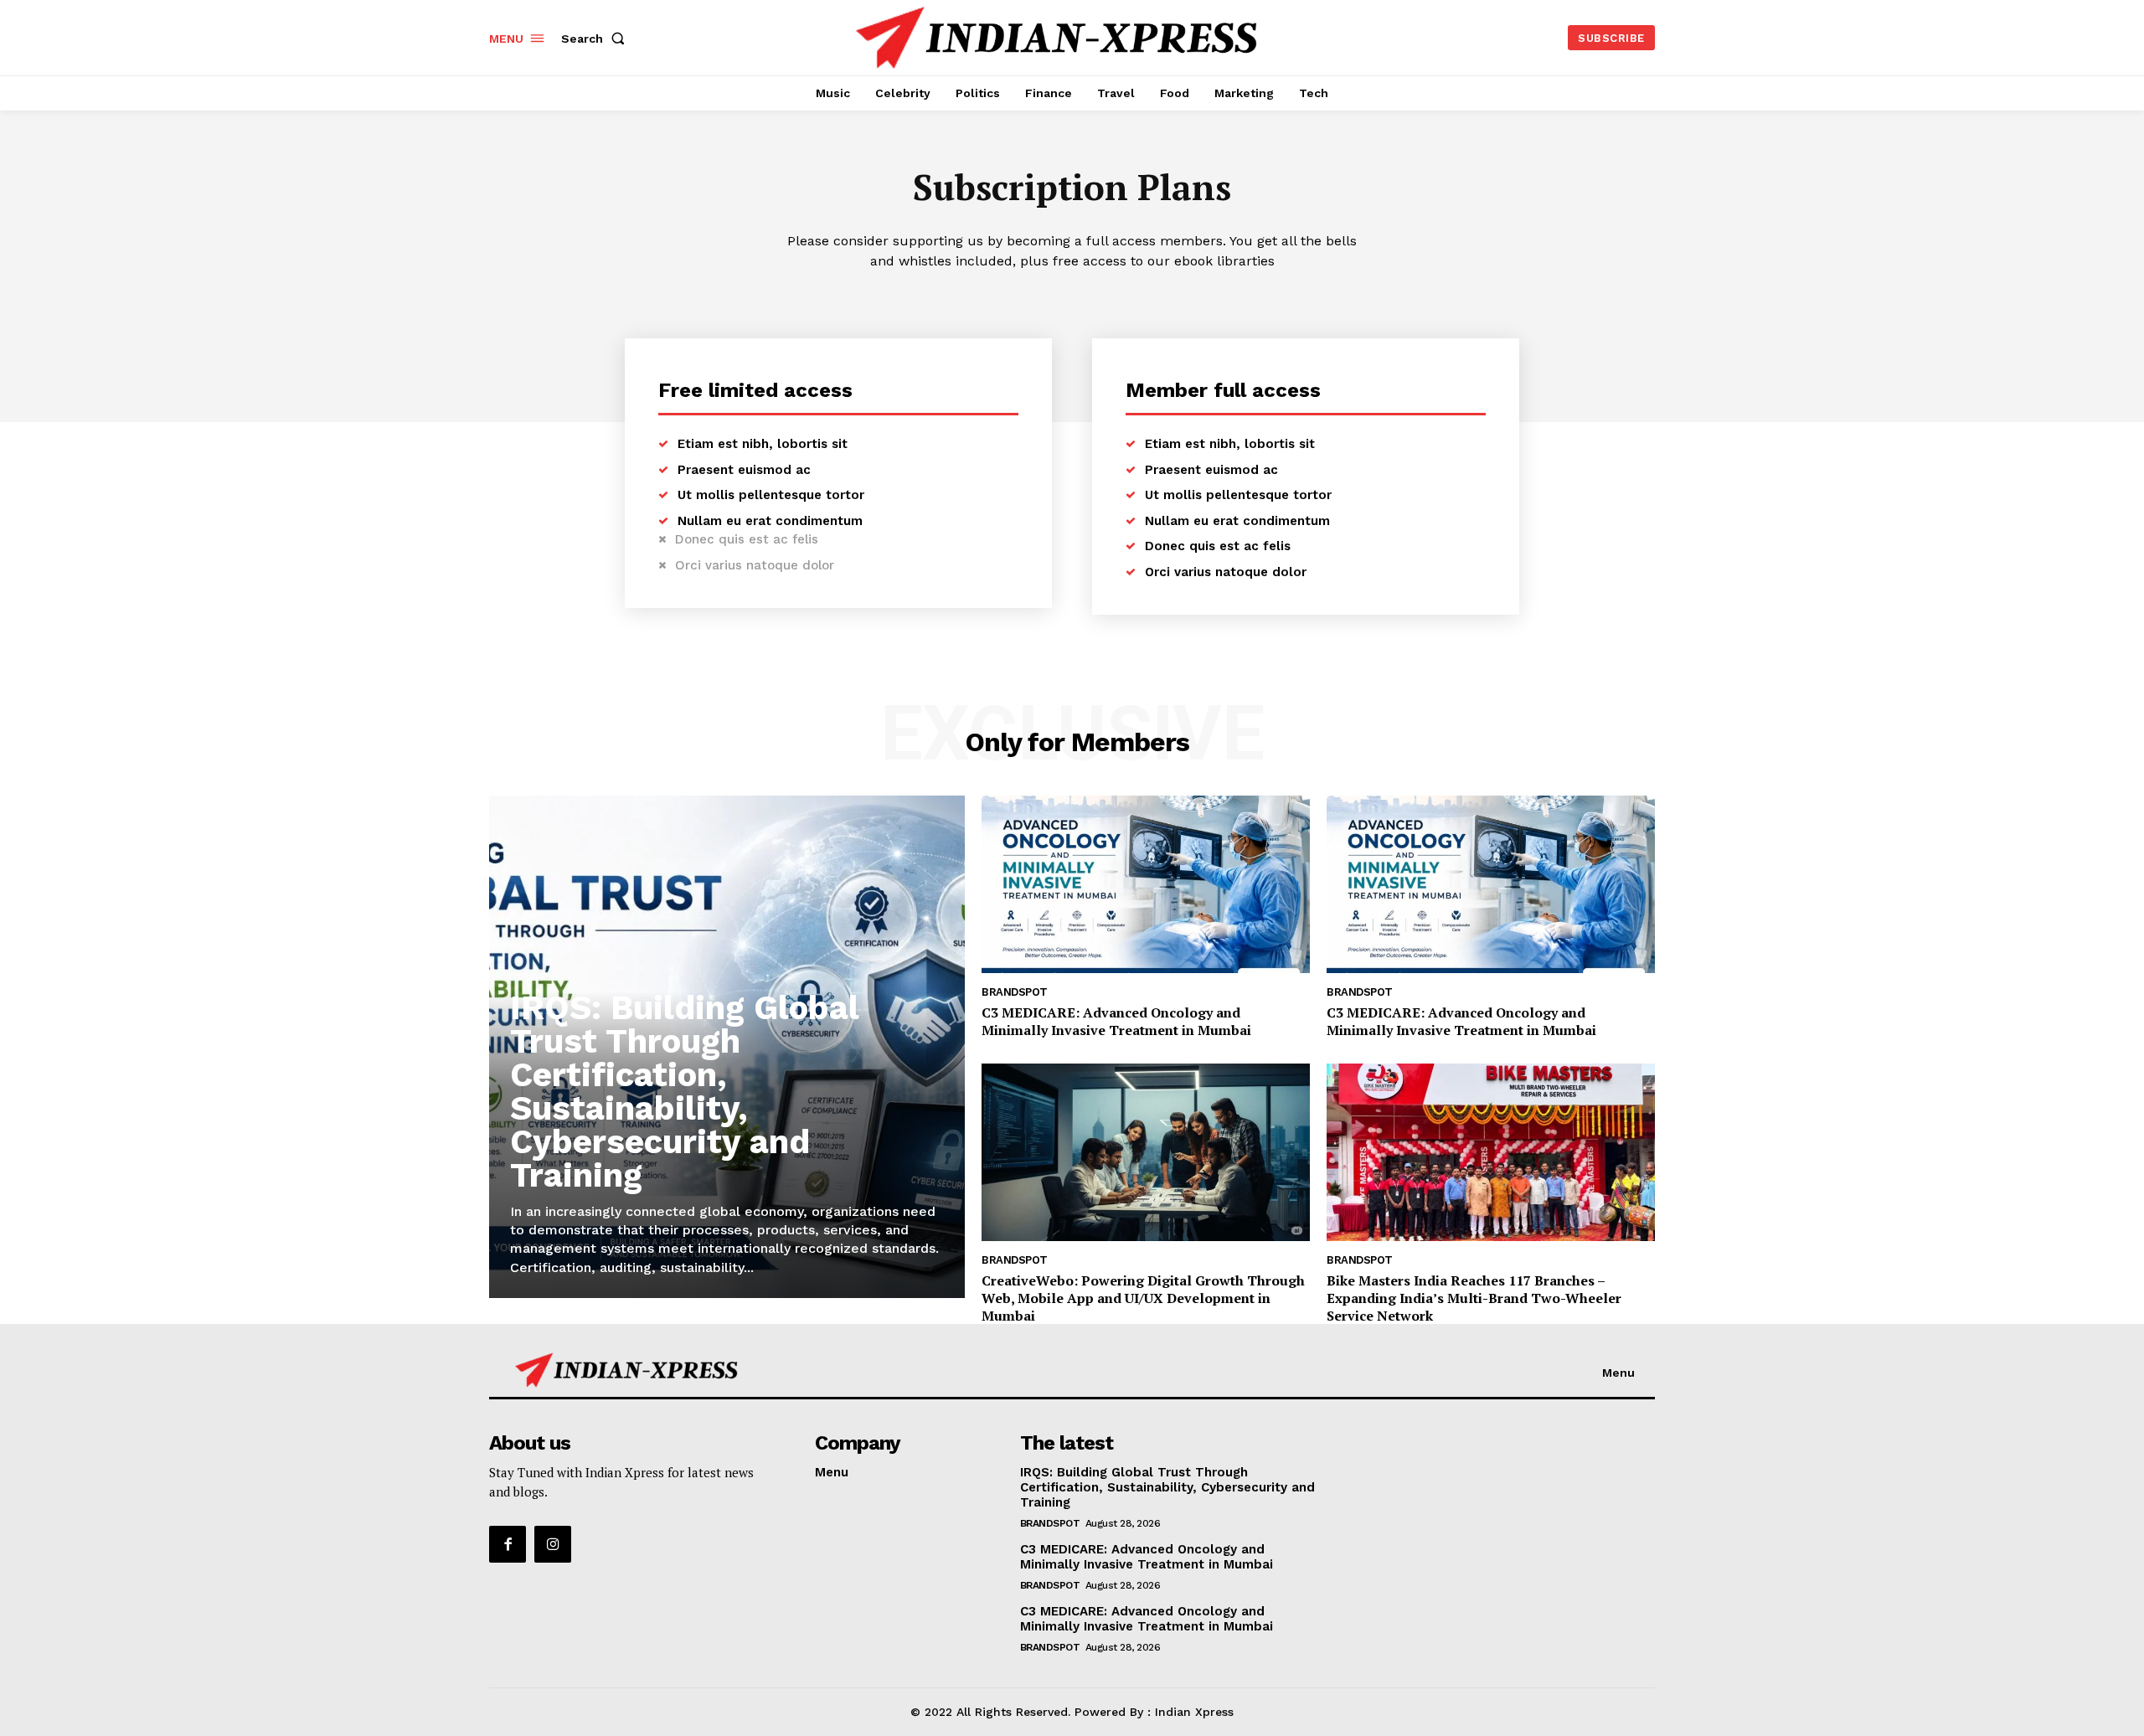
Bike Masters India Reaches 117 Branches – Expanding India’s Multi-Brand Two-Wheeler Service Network (1474, 1298)
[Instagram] (553, 1544)
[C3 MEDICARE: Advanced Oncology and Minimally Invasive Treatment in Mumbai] (1146, 884)
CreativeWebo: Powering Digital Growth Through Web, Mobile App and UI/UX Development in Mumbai (1143, 1298)
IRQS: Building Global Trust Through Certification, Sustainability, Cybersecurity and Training (685, 1092)
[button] (596, 39)
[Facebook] (508, 1544)
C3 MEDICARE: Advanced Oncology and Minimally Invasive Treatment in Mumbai (1116, 1021)
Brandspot (1015, 992)
